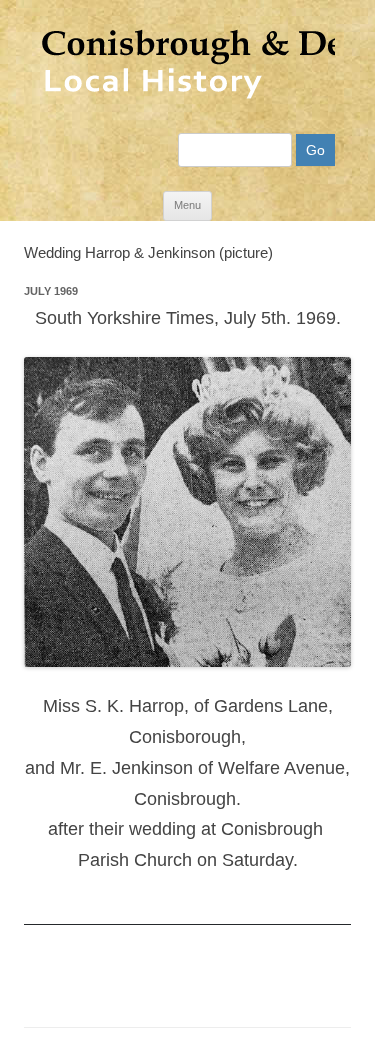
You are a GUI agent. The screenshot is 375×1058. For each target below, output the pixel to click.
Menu (187, 205)
